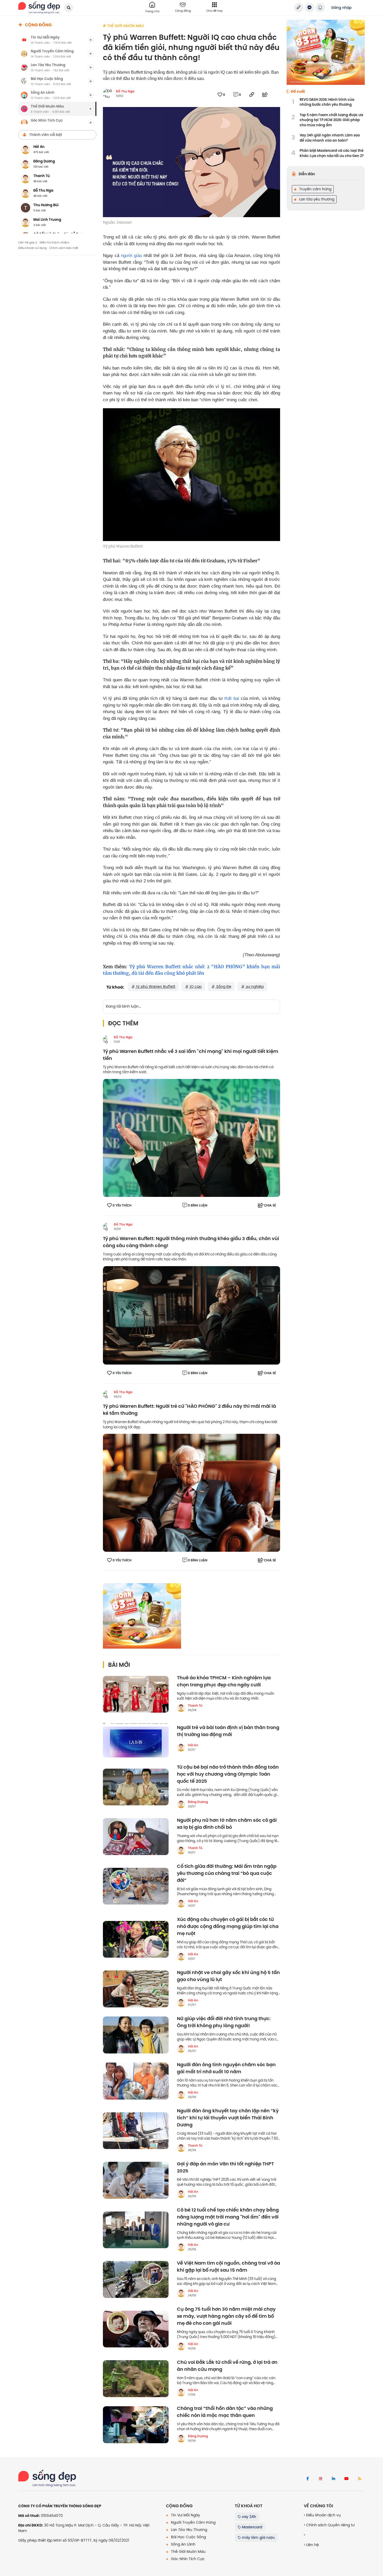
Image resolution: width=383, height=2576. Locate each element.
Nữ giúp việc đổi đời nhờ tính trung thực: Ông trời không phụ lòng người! (224, 2022)
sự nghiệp (254, 987)
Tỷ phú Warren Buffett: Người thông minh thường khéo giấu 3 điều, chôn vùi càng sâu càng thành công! (191, 1242)
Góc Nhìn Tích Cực (187, 2559)
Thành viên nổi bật (46, 135)
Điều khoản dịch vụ (323, 2515)
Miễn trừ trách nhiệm (54, 242)
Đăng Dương (198, 1802)
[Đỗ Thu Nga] (107, 1039)
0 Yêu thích (122, 1205)
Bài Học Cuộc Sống (188, 2537)
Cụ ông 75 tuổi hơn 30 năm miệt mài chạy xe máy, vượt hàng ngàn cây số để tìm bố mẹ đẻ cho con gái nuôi (226, 2316)
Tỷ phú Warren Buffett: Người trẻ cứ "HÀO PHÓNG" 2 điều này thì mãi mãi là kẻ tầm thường (189, 1410)
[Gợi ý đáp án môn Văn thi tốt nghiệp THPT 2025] (136, 2180)
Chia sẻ (270, 1205)
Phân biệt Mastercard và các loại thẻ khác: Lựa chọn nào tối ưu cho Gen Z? (332, 153)
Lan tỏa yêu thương (316, 199)
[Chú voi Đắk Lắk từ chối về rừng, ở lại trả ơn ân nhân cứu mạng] (136, 2379)
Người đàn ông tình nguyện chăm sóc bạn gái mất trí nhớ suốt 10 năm (226, 2068)
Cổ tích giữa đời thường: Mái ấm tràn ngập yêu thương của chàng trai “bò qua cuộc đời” (227, 1873)
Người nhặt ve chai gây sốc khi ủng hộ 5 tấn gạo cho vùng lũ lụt (228, 1976)
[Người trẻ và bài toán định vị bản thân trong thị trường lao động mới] (136, 1739)
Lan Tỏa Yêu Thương (189, 2530)
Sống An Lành (183, 2544)
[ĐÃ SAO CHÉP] (252, 95)
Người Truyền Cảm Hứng (193, 2522)
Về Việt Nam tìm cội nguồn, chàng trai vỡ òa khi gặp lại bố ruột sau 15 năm (228, 2267)
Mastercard (251, 2527)
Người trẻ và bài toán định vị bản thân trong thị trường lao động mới (228, 1731)
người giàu (131, 256)
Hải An (193, 1745)
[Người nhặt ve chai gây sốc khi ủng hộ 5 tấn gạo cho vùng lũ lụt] (136, 1989)
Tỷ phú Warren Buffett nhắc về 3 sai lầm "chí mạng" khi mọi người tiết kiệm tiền (191, 1055)
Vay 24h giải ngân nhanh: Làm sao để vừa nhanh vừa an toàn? (330, 138)
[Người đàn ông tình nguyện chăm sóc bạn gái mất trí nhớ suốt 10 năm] (136, 2081)
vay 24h (248, 2517)
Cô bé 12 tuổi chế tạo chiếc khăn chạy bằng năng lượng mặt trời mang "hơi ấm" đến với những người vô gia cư (228, 2217)
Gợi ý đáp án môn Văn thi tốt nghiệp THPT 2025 (225, 2167)
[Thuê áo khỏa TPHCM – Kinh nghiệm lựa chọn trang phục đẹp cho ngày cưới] (136, 1694)
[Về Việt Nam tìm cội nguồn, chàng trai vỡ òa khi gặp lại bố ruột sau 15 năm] (136, 2279)
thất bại (232, 698)
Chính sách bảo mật (64, 248)
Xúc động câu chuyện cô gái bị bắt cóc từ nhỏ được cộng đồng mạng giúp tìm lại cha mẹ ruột (228, 1927)
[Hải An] (181, 1747)
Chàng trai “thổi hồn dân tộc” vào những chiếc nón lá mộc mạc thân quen (225, 2412)
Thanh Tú (195, 1706)
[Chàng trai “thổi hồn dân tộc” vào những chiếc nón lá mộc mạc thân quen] (136, 2425)
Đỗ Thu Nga (125, 91)
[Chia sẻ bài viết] (299, 8)
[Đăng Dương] (181, 1804)
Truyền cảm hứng (315, 189)
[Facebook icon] (307, 2479)
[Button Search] (69, 8)
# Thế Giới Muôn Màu (123, 26)
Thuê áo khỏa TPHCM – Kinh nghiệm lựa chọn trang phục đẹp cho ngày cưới (224, 1681)
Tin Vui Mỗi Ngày (185, 2515)
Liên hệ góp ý (28, 242)
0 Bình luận (198, 1205)
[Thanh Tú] (181, 1708)
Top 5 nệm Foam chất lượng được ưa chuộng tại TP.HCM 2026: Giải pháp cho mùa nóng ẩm (331, 120)
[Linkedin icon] (333, 2479)
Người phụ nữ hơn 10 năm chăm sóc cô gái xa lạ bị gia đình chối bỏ (227, 1824)
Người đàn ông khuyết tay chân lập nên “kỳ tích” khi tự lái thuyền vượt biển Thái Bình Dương (228, 2118)
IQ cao (195, 987)
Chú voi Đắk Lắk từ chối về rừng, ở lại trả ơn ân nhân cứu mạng (227, 2366)
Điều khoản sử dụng (32, 248)
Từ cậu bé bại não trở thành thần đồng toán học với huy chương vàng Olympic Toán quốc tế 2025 (228, 1774)
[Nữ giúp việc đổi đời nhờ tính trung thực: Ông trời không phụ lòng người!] (136, 2035)
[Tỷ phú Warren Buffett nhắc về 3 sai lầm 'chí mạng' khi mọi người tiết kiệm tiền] (191, 1138)
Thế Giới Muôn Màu (188, 2552)
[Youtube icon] (347, 2479)
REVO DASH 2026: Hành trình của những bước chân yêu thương (327, 102)
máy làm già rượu (258, 2537)
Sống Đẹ (223, 987)
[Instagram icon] (320, 2479)
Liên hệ (312, 2545)
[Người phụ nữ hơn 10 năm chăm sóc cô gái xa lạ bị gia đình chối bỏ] (136, 1837)
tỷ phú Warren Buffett (155, 987)
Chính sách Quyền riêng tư (330, 2525)
